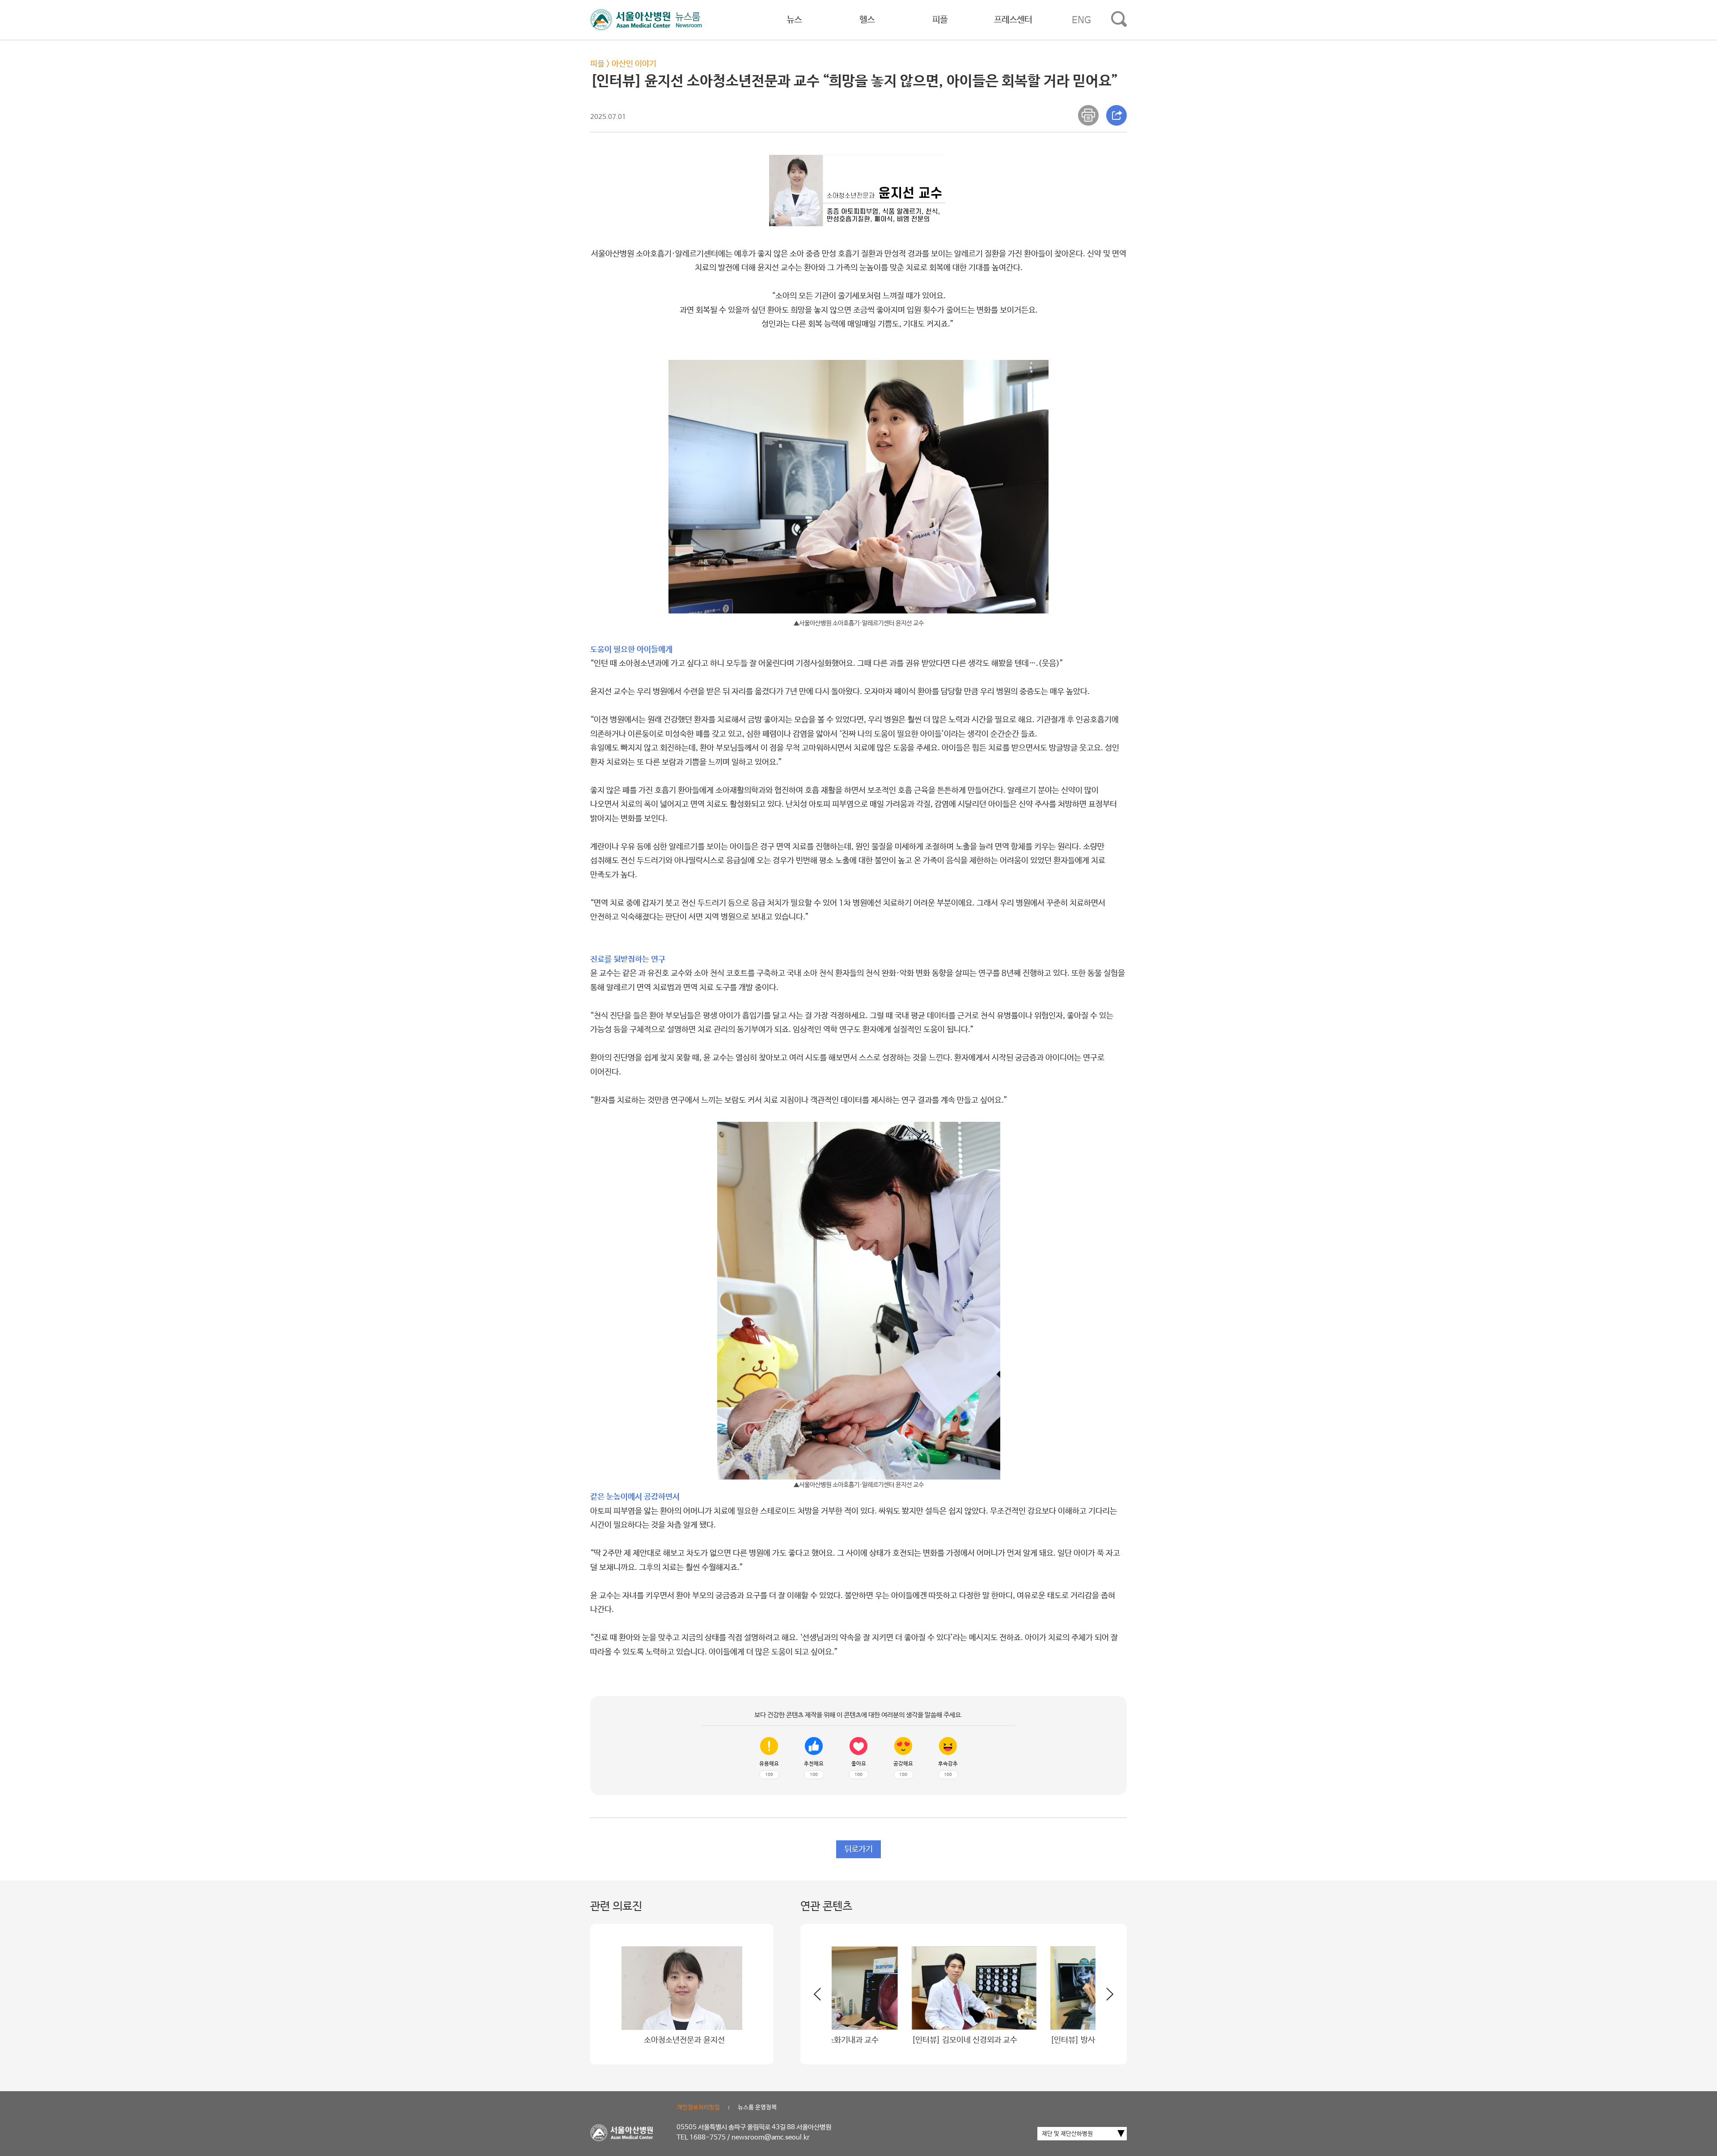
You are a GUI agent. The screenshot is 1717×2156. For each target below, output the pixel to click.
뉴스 (794, 20)
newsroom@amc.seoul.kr (771, 2137)
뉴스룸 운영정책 (757, 2107)
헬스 (867, 20)
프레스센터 (1013, 20)
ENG (1081, 20)
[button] (1104, 1998)
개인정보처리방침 (698, 2107)
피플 (940, 20)
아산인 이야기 (634, 64)
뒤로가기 (858, 1849)
